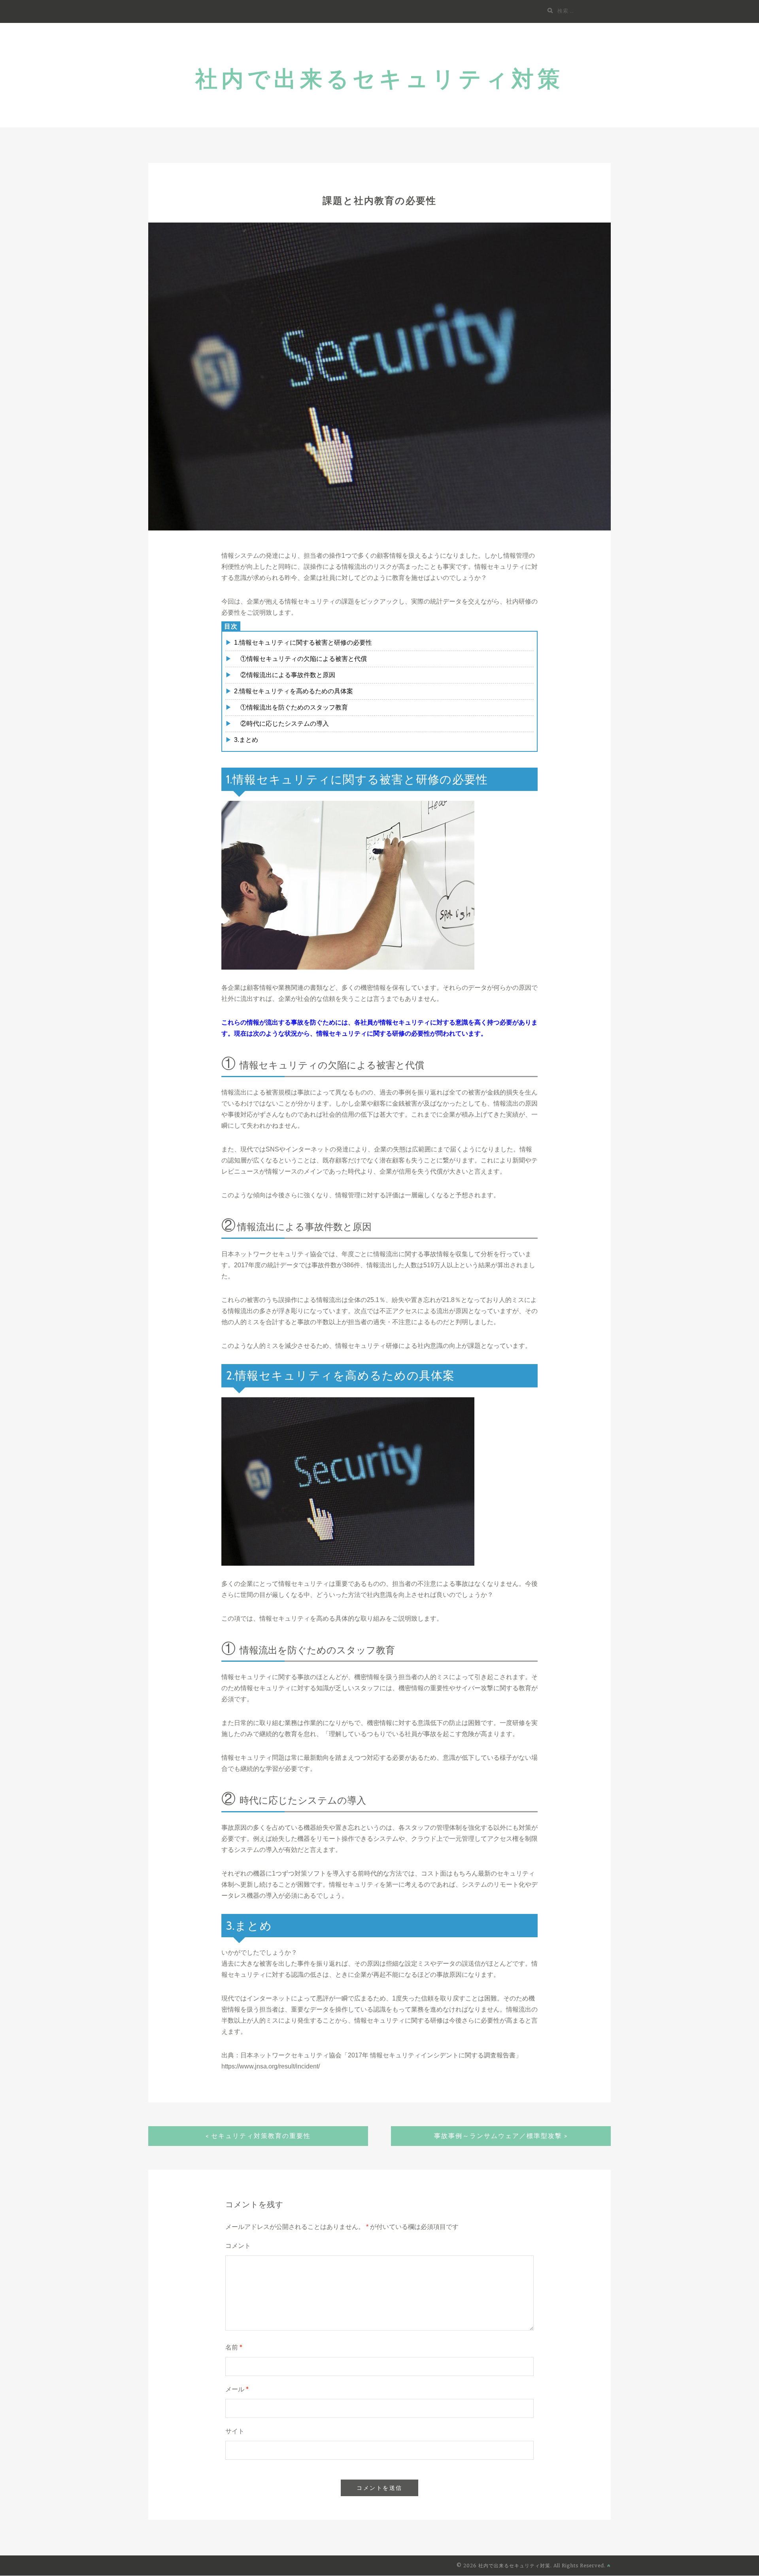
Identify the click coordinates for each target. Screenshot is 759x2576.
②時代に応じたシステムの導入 (281, 724)
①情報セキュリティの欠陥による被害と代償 (300, 659)
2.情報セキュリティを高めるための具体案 (294, 691)
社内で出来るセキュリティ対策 (379, 79)
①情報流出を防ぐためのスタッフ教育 (291, 707)
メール (237, 2389)
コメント (238, 2246)
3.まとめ (246, 740)
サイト (235, 2431)
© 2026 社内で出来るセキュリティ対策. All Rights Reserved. (532, 2566)
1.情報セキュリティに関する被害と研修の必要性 (303, 643)
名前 (234, 2347)
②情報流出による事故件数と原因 (285, 675)
